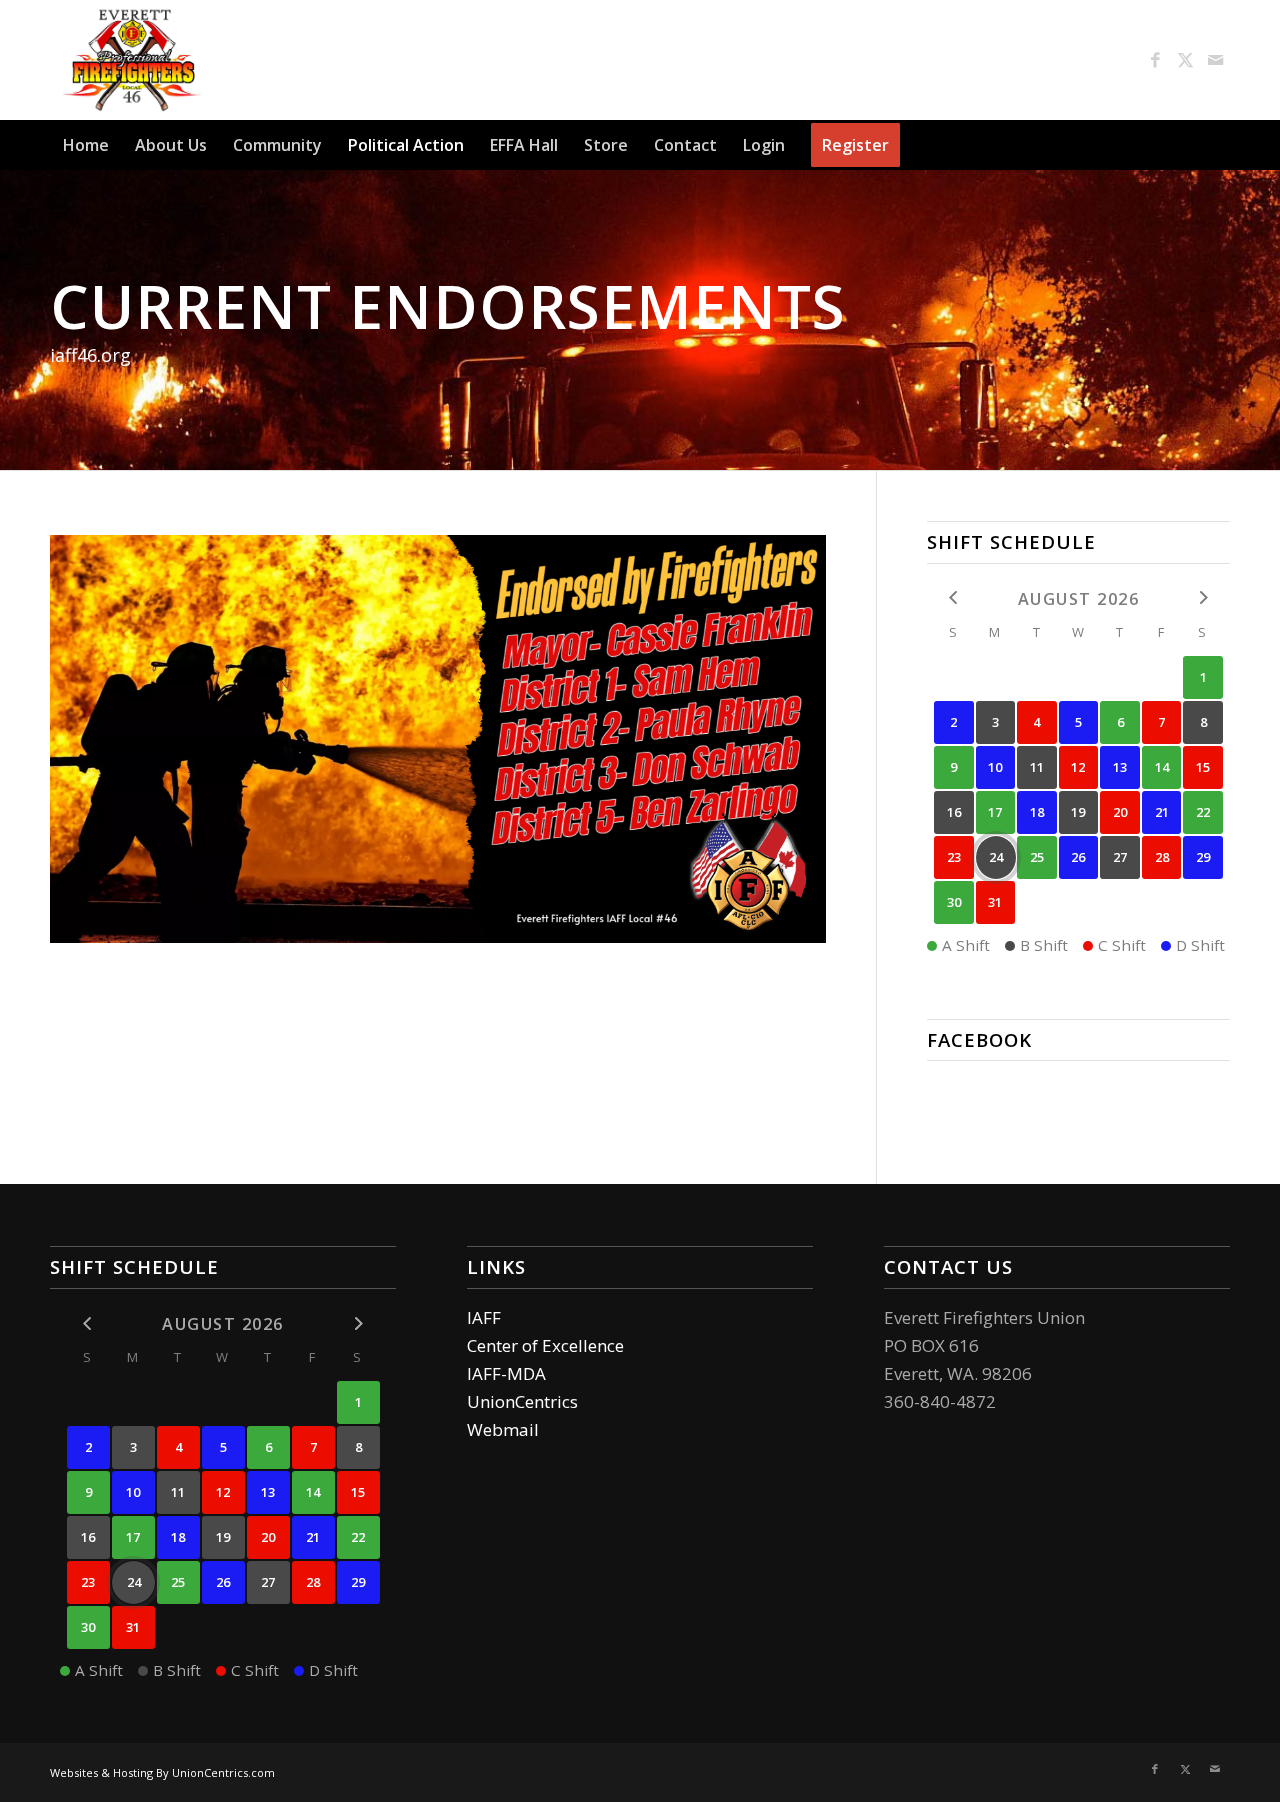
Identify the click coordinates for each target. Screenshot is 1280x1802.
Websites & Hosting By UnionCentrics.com (162, 1772)
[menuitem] (86, 145)
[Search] (1218, 145)
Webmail (503, 1429)
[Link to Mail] (1215, 60)
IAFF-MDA (506, 1373)
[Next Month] (1203, 597)
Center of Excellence (545, 1345)
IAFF (484, 1317)
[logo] (132, 60)
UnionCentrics (522, 1401)
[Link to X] (1185, 60)
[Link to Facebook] (1155, 60)
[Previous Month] (954, 597)
